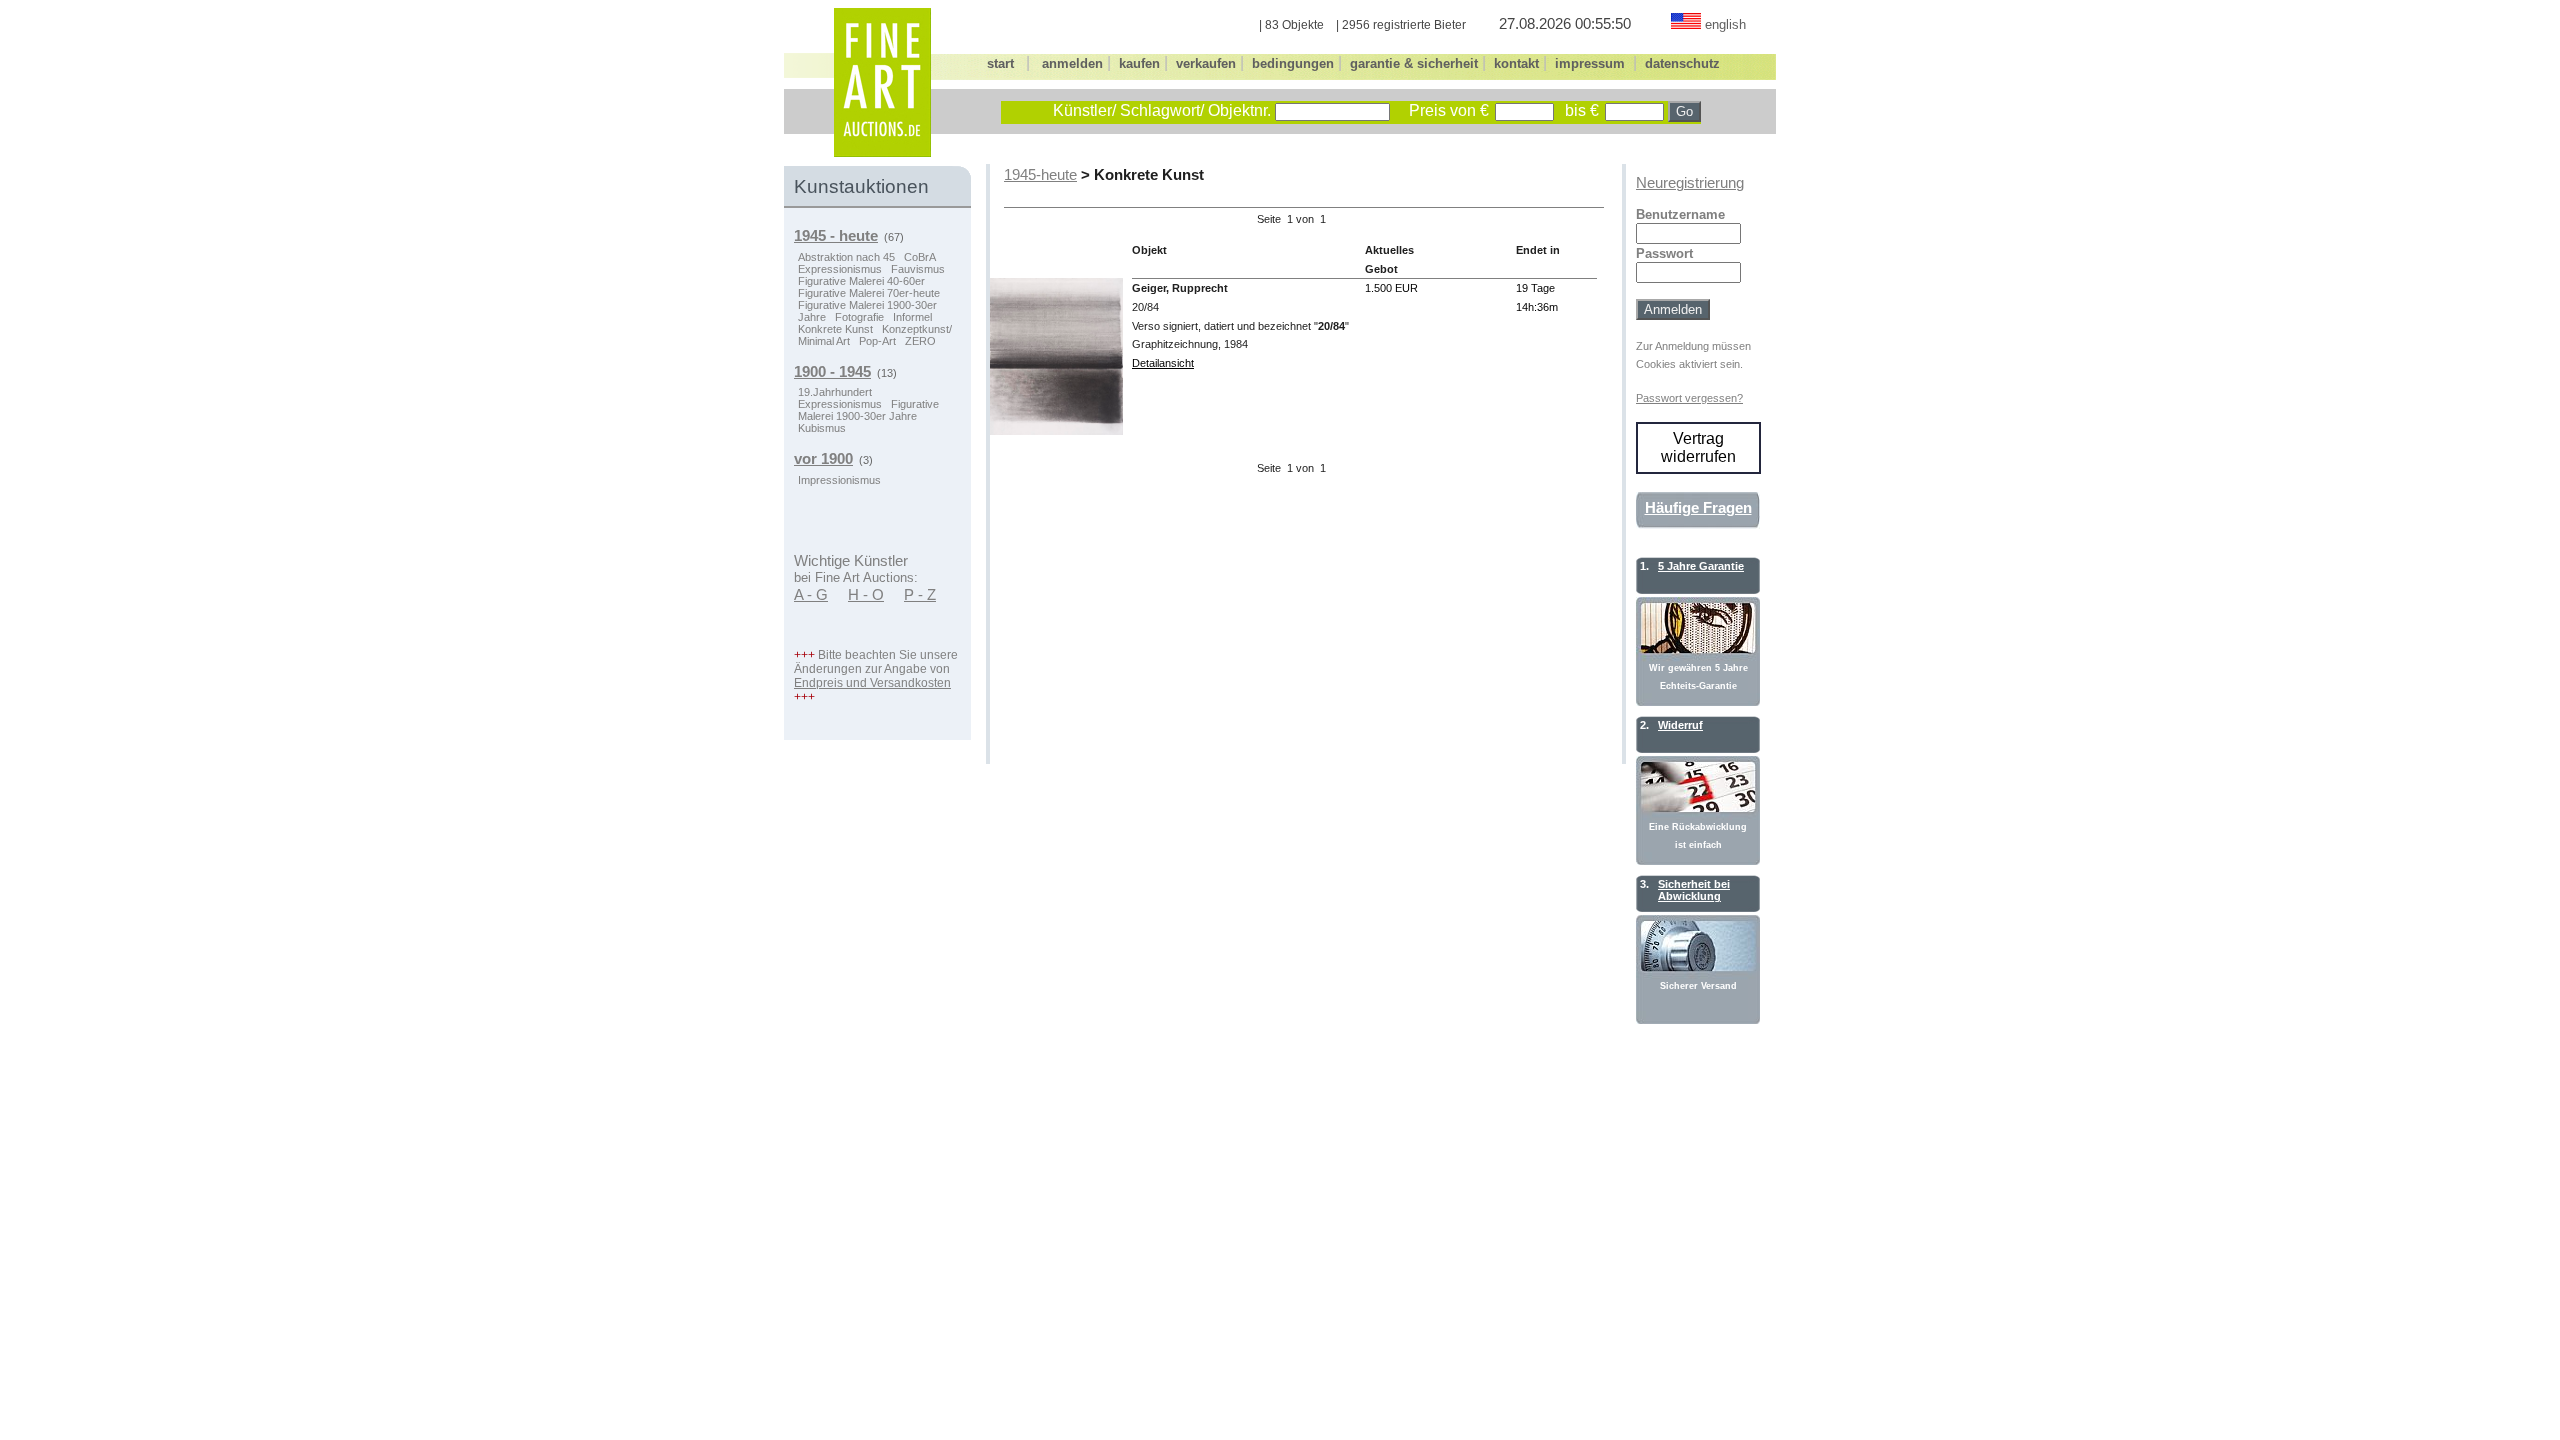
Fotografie (859, 317)
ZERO (920, 341)
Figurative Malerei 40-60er (861, 281)
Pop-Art (877, 341)
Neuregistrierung (1690, 183)
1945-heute (1040, 175)
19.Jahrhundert (835, 392)
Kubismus (822, 428)
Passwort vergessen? (1689, 398)
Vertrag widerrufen (1698, 447)
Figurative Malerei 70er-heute (869, 293)
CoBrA (920, 257)
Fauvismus (918, 269)
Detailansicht (1163, 363)
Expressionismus (840, 269)
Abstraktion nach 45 (846, 257)
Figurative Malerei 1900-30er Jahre (868, 410)
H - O (866, 595)
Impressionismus (839, 480)
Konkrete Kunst (835, 329)
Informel (912, 317)
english (1725, 24)
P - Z (920, 595)
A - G (811, 595)
